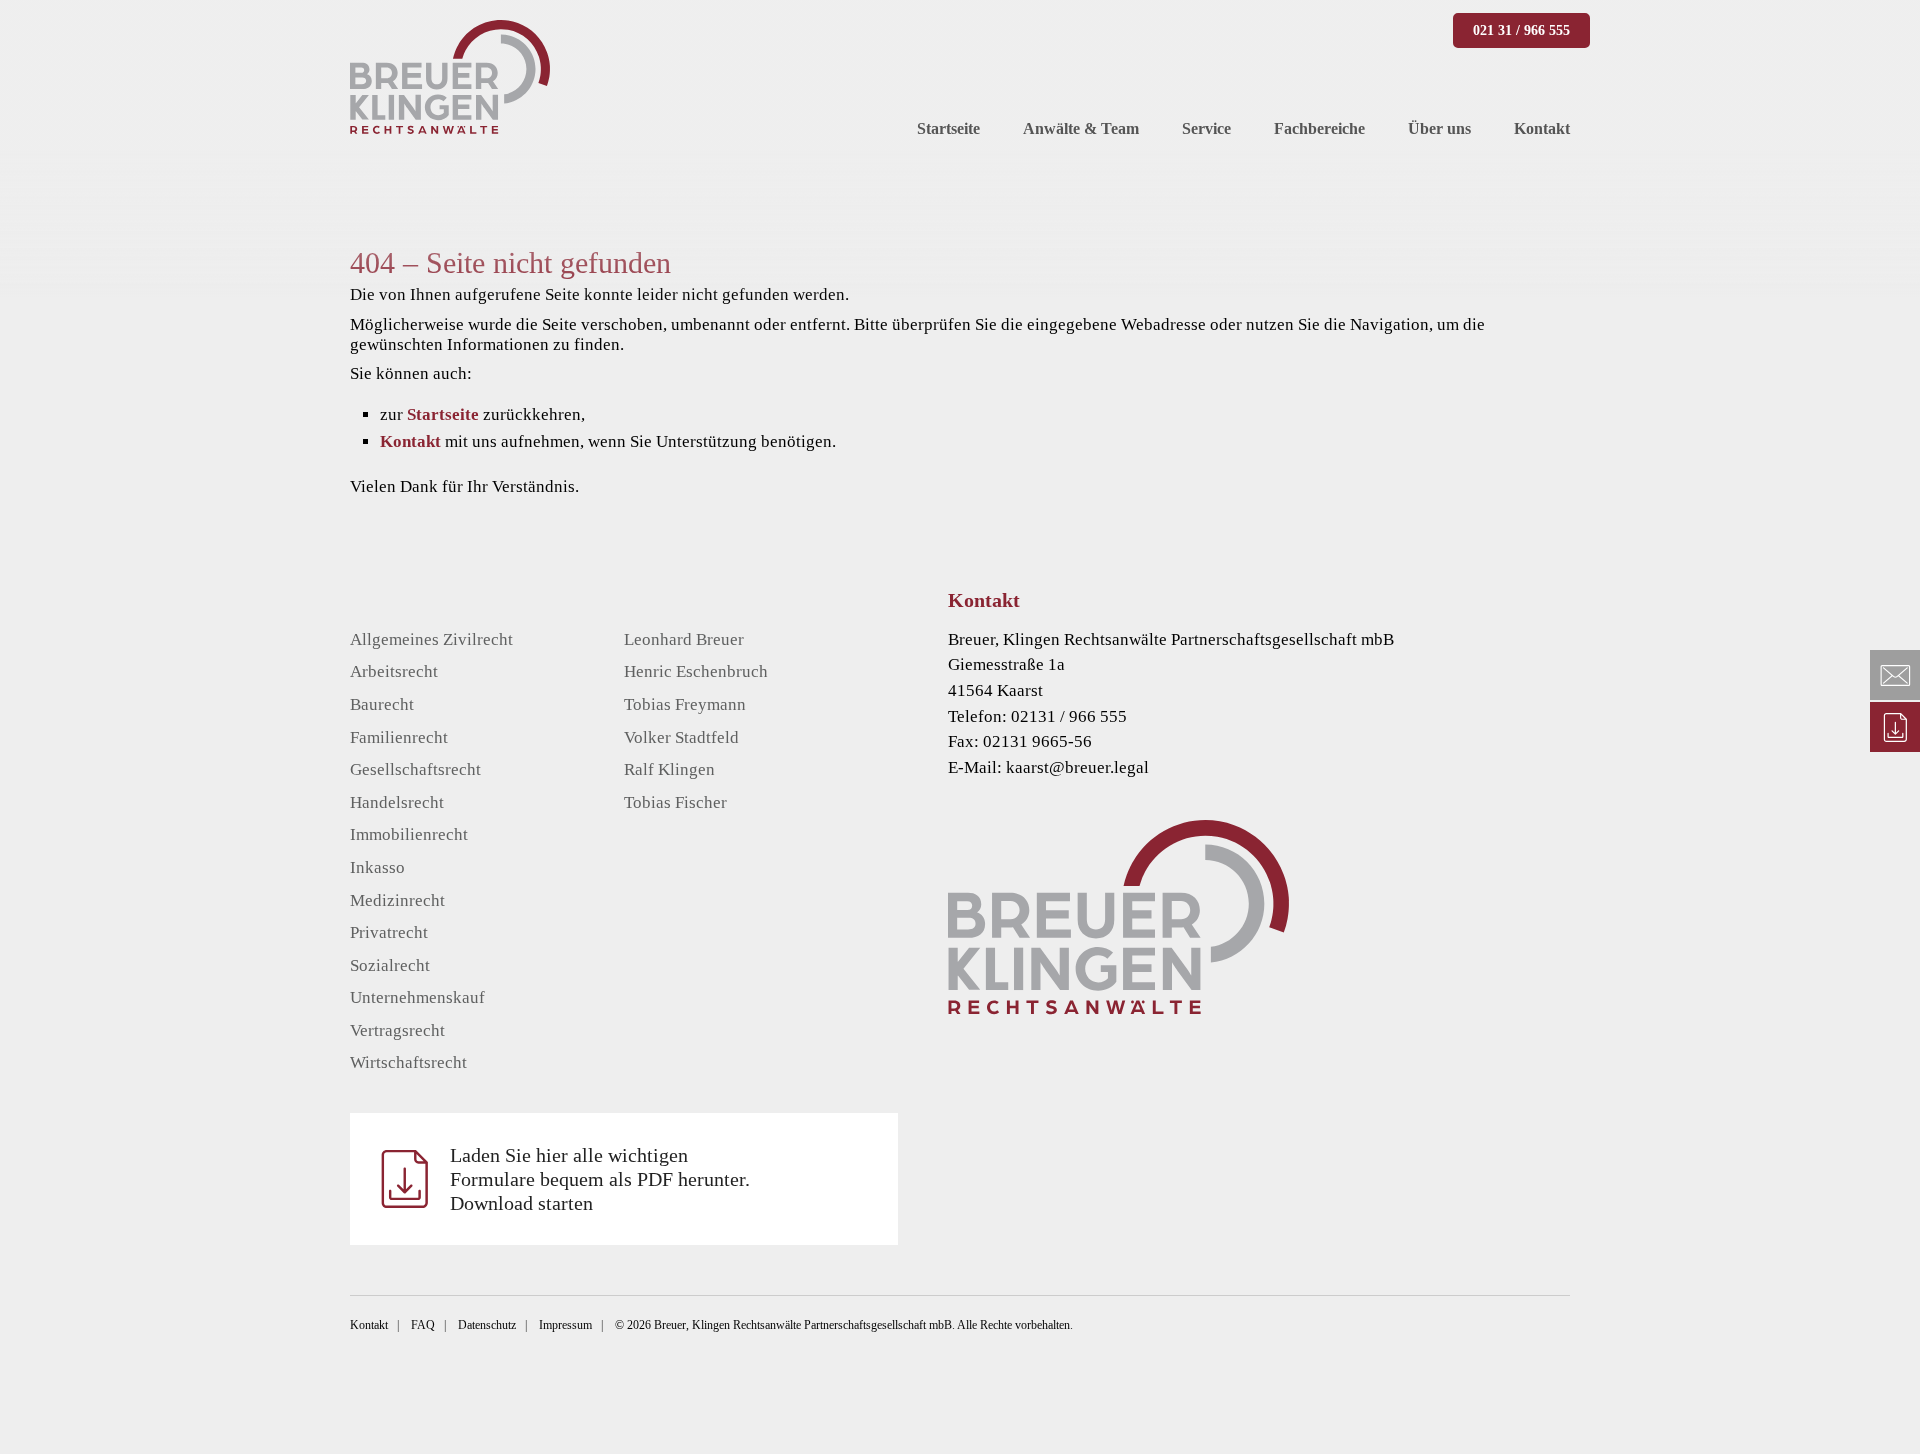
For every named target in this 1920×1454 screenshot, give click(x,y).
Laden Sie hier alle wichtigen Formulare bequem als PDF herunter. (600, 1179)
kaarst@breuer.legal (1077, 767)
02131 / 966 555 (1069, 716)
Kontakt (410, 441)
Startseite (443, 414)
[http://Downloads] (1895, 727)
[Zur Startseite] (1289, 917)
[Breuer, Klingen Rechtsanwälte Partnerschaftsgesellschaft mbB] (450, 77)
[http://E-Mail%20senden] (1895, 675)
